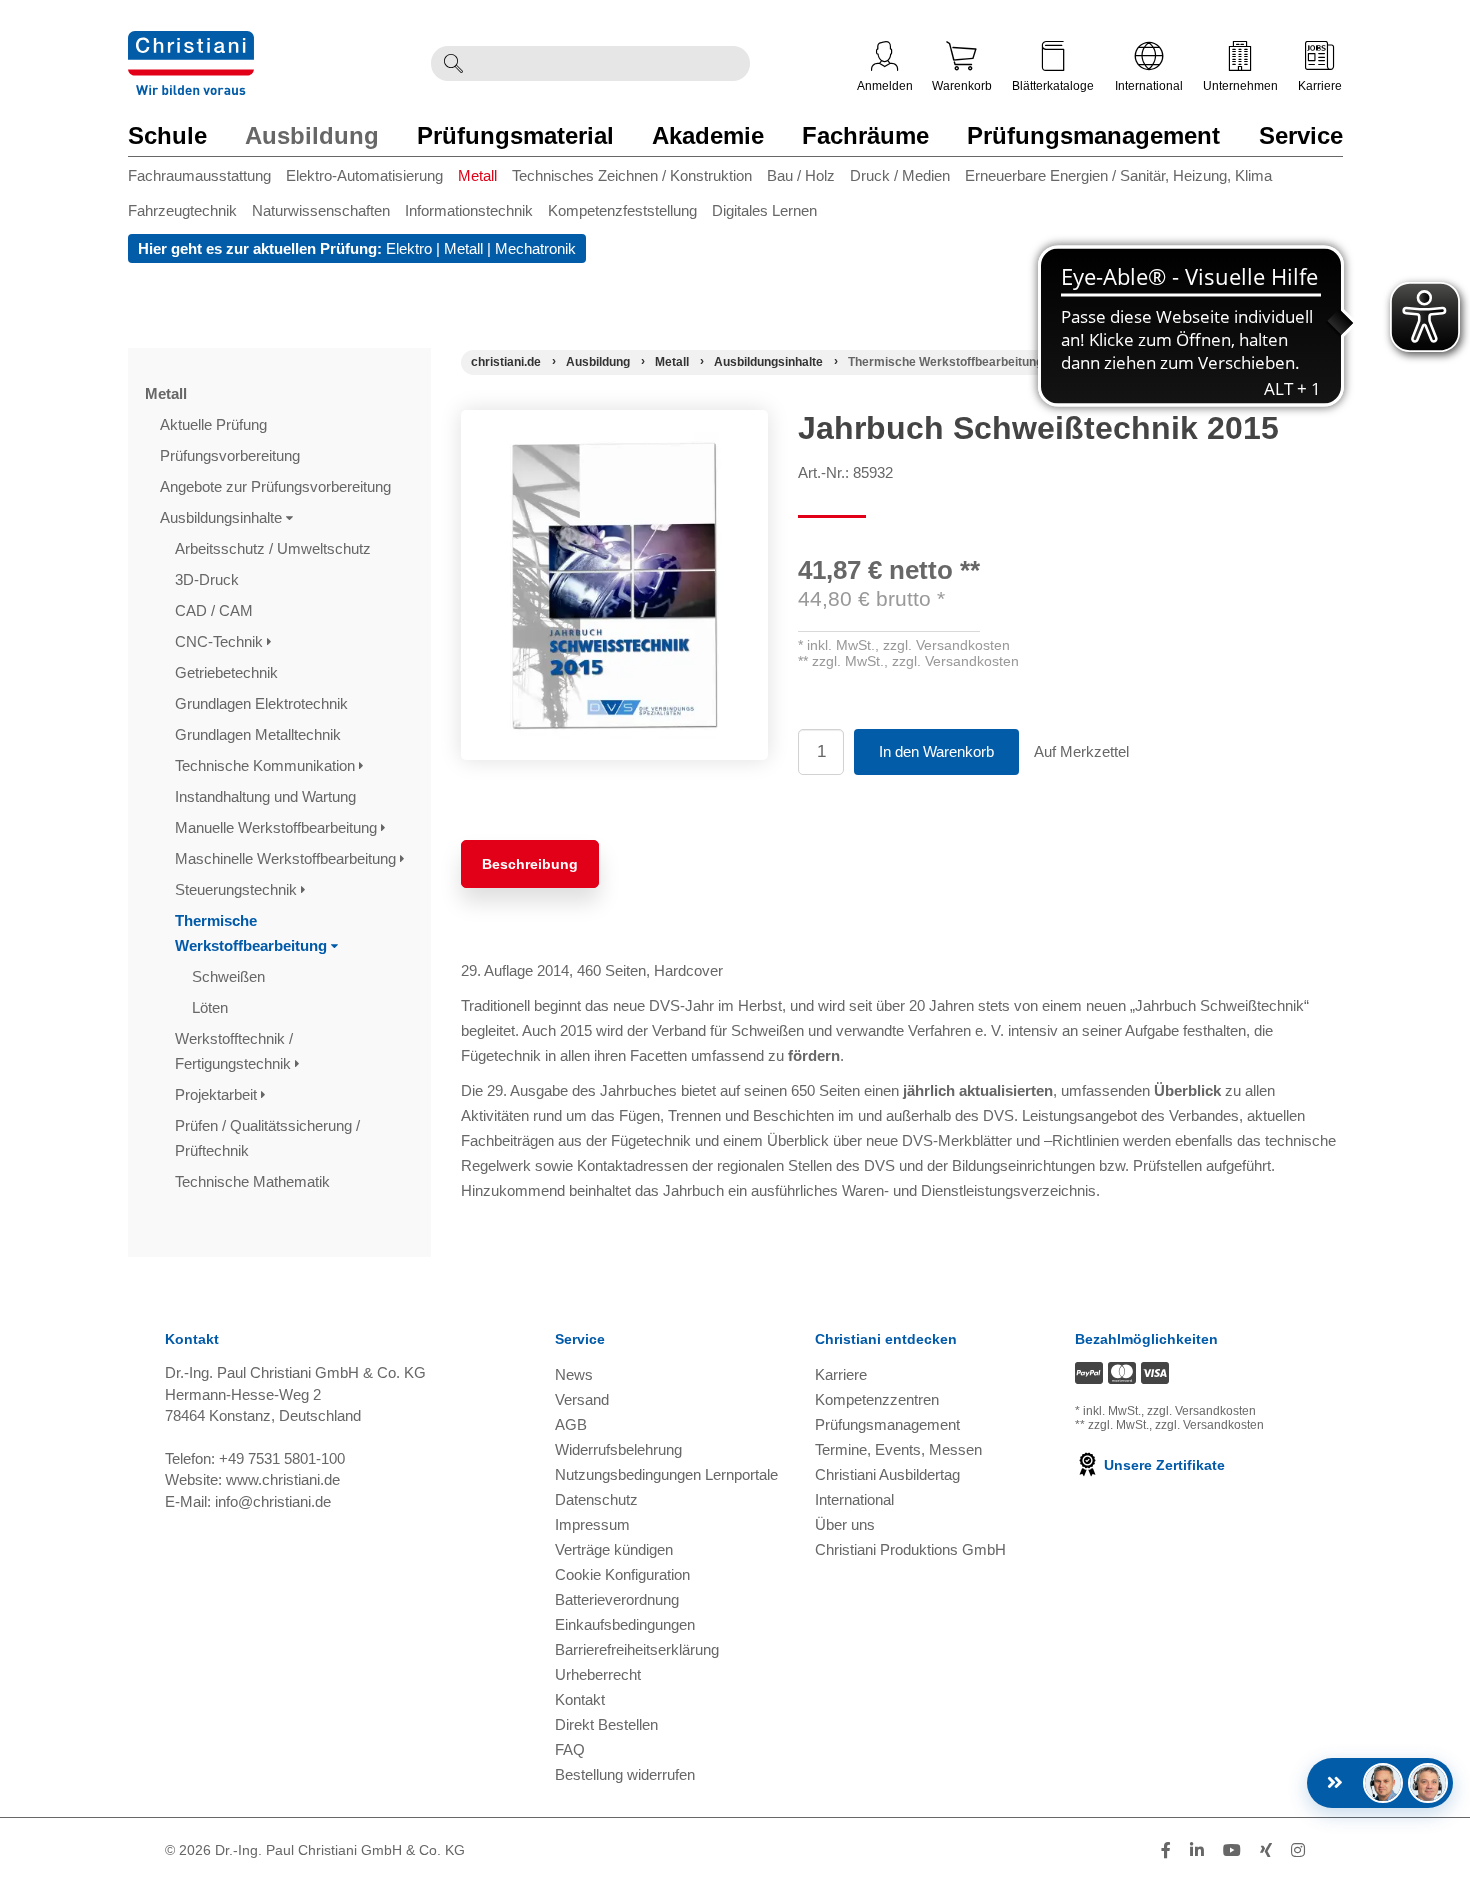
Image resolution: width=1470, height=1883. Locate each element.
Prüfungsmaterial (515, 135)
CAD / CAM (216, 610)
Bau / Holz (801, 175)
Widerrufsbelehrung (618, 1449)
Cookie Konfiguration (622, 1574)
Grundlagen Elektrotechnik (263, 703)
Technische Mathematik (254, 1181)
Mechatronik (535, 248)
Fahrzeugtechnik (182, 210)
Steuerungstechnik (238, 889)
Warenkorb (962, 86)
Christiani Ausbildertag (887, 1474)
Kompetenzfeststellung (622, 210)
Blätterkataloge (1053, 86)
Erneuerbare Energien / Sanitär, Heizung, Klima (1118, 175)
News (574, 1374)
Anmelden (885, 86)
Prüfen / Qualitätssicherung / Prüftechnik (267, 1138)
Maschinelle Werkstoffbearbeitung (287, 858)
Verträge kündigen (614, 1549)
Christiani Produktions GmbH (910, 1549)
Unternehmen (1240, 86)
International (1149, 86)
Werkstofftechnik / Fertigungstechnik (235, 1051)
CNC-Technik (221, 641)
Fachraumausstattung (199, 175)
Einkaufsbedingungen (625, 1624)
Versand (582, 1399)
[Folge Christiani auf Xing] (1266, 1850)
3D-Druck (209, 579)
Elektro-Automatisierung (364, 175)
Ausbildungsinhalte (223, 517)
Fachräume (865, 135)
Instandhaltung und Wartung (267, 796)
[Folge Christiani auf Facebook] (1166, 1850)
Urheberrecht (598, 1674)
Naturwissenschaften (321, 210)
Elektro (409, 248)
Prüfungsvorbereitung (232, 455)
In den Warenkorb (936, 751)
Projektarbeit (218, 1094)
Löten (212, 1007)
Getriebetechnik (228, 672)
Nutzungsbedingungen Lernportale (666, 1474)
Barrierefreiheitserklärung (637, 1649)
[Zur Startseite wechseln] (191, 43)
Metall (477, 175)
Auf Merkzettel (1081, 751)
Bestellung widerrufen (625, 1774)
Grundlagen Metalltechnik (260, 734)
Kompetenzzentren (877, 1399)
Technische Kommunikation (267, 765)
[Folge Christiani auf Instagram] (1298, 1850)
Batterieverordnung (617, 1599)
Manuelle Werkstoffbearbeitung (278, 827)
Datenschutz (596, 1499)
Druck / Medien (900, 175)
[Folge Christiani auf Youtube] (1232, 1850)
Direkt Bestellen (606, 1724)
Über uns (845, 1524)
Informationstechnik (469, 210)
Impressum (592, 1524)
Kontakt (580, 1699)
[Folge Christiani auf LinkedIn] (1197, 1850)
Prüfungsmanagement (1093, 135)
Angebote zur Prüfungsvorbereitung (277, 486)
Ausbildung (312, 135)
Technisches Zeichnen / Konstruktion (632, 175)
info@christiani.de (273, 1501)
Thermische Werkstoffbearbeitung (253, 933)
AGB (571, 1424)
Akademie (708, 135)
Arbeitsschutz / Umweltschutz (275, 548)
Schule (167, 135)
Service (1301, 135)
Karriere (1320, 86)
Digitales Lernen (764, 210)
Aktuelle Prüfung (215, 424)
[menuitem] (207, 179)
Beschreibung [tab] (530, 864)
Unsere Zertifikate (1162, 1465)
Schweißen (230, 976)
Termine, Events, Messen (898, 1449)
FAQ (570, 1749)
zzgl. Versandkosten (946, 645)
